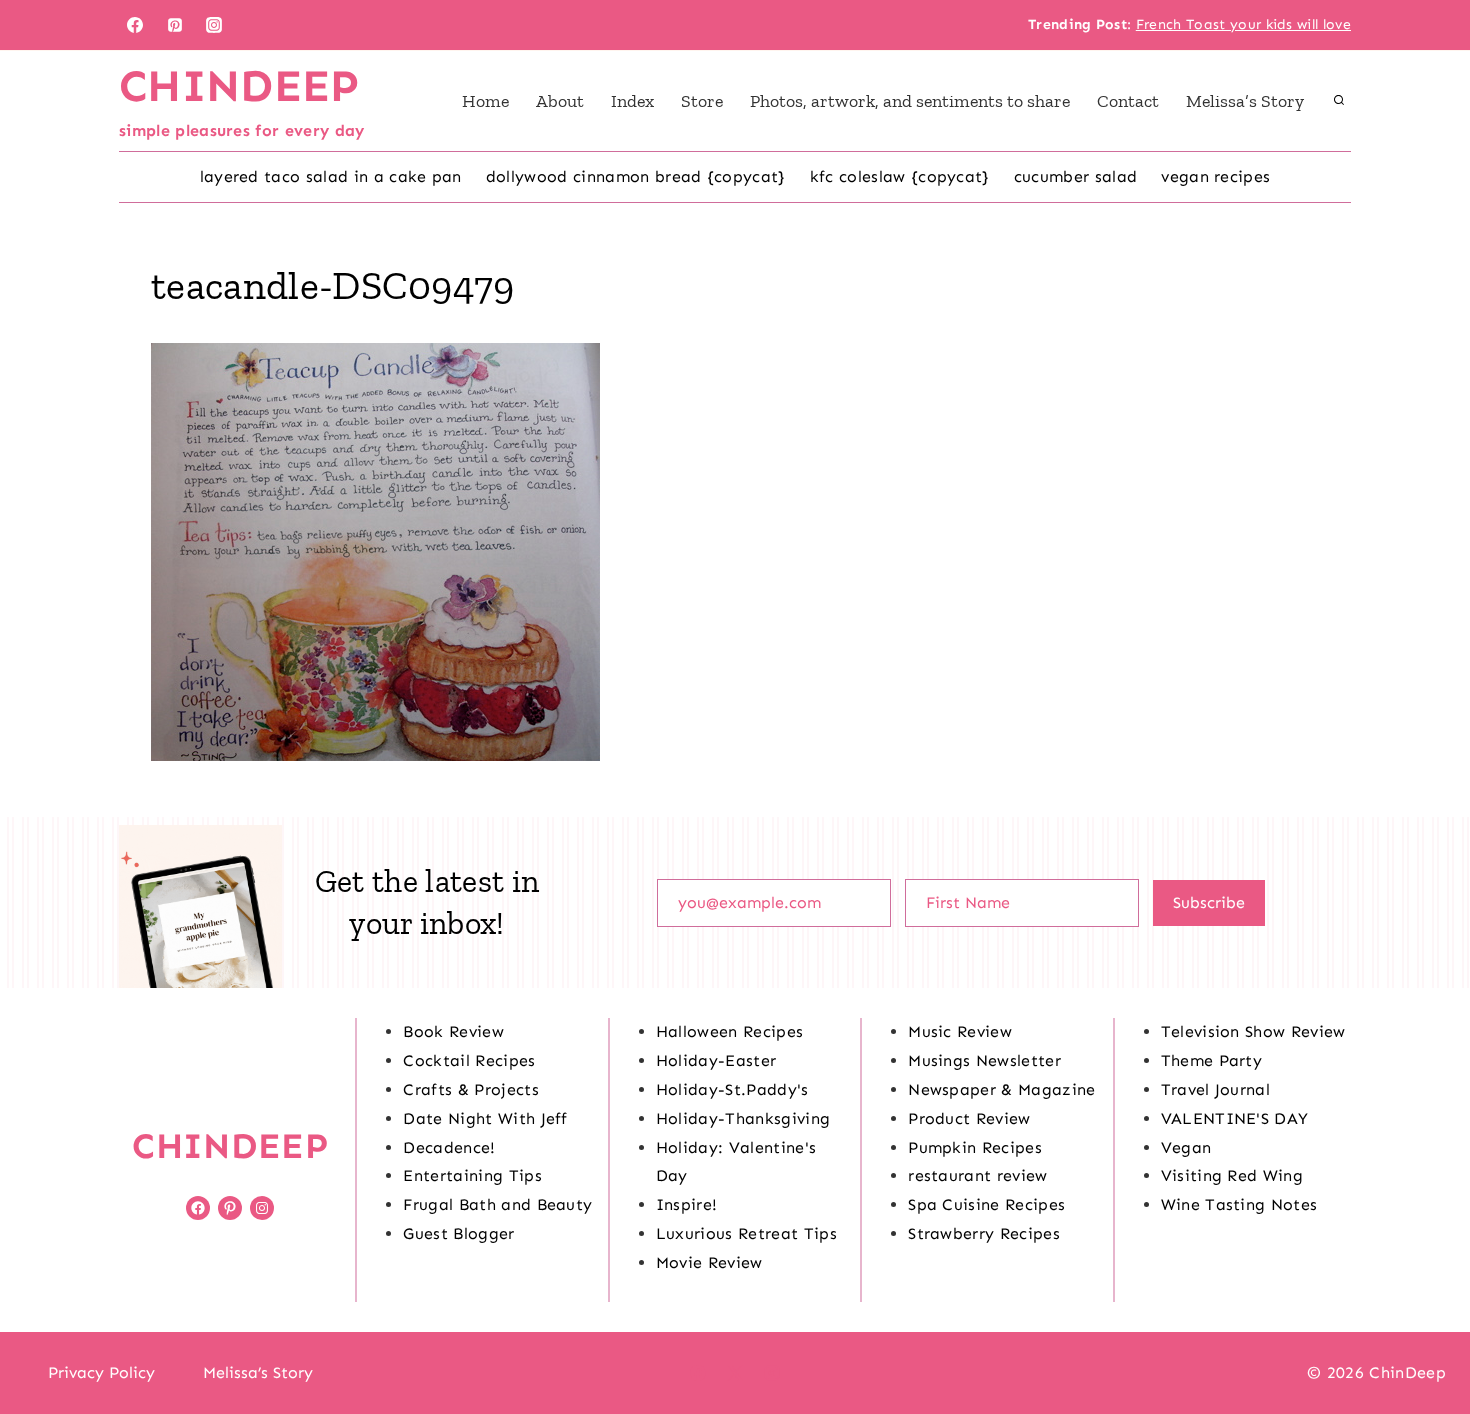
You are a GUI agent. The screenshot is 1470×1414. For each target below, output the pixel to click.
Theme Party (1212, 1060)
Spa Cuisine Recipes (986, 1204)
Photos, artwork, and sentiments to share (910, 101)
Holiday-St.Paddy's (732, 1089)
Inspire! (687, 1204)
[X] (735, 1373)
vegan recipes (1215, 176)
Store (702, 101)
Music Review (960, 1031)
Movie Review (709, 1262)
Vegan (1186, 1147)
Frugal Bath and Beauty (497, 1204)
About (560, 101)
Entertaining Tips (472, 1175)
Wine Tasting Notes (1239, 1204)
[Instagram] (214, 25)
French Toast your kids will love (1243, 24)
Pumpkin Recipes (975, 1147)
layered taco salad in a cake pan (331, 176)
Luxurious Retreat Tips (746, 1233)
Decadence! (449, 1147)
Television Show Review (1253, 1031)
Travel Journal (1215, 1089)
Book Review (453, 1031)
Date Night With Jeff (485, 1118)
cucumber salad (1075, 176)
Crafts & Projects (470, 1089)
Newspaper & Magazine (1001, 1089)
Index (632, 101)
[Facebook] (135, 25)
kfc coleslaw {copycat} (900, 176)
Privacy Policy (101, 1372)
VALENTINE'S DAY (1235, 1118)
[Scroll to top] (1423, 1337)
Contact (1128, 101)
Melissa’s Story (1245, 101)
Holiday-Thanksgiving (743, 1118)
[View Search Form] (1339, 101)
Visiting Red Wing (1232, 1175)
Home (485, 101)
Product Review (969, 1118)
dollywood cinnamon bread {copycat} (636, 176)
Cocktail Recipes (469, 1060)
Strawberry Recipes (984, 1233)
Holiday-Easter (716, 1060)
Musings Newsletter (984, 1060)
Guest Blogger (458, 1233)
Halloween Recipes (729, 1031)
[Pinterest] (175, 25)
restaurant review (977, 1175)
